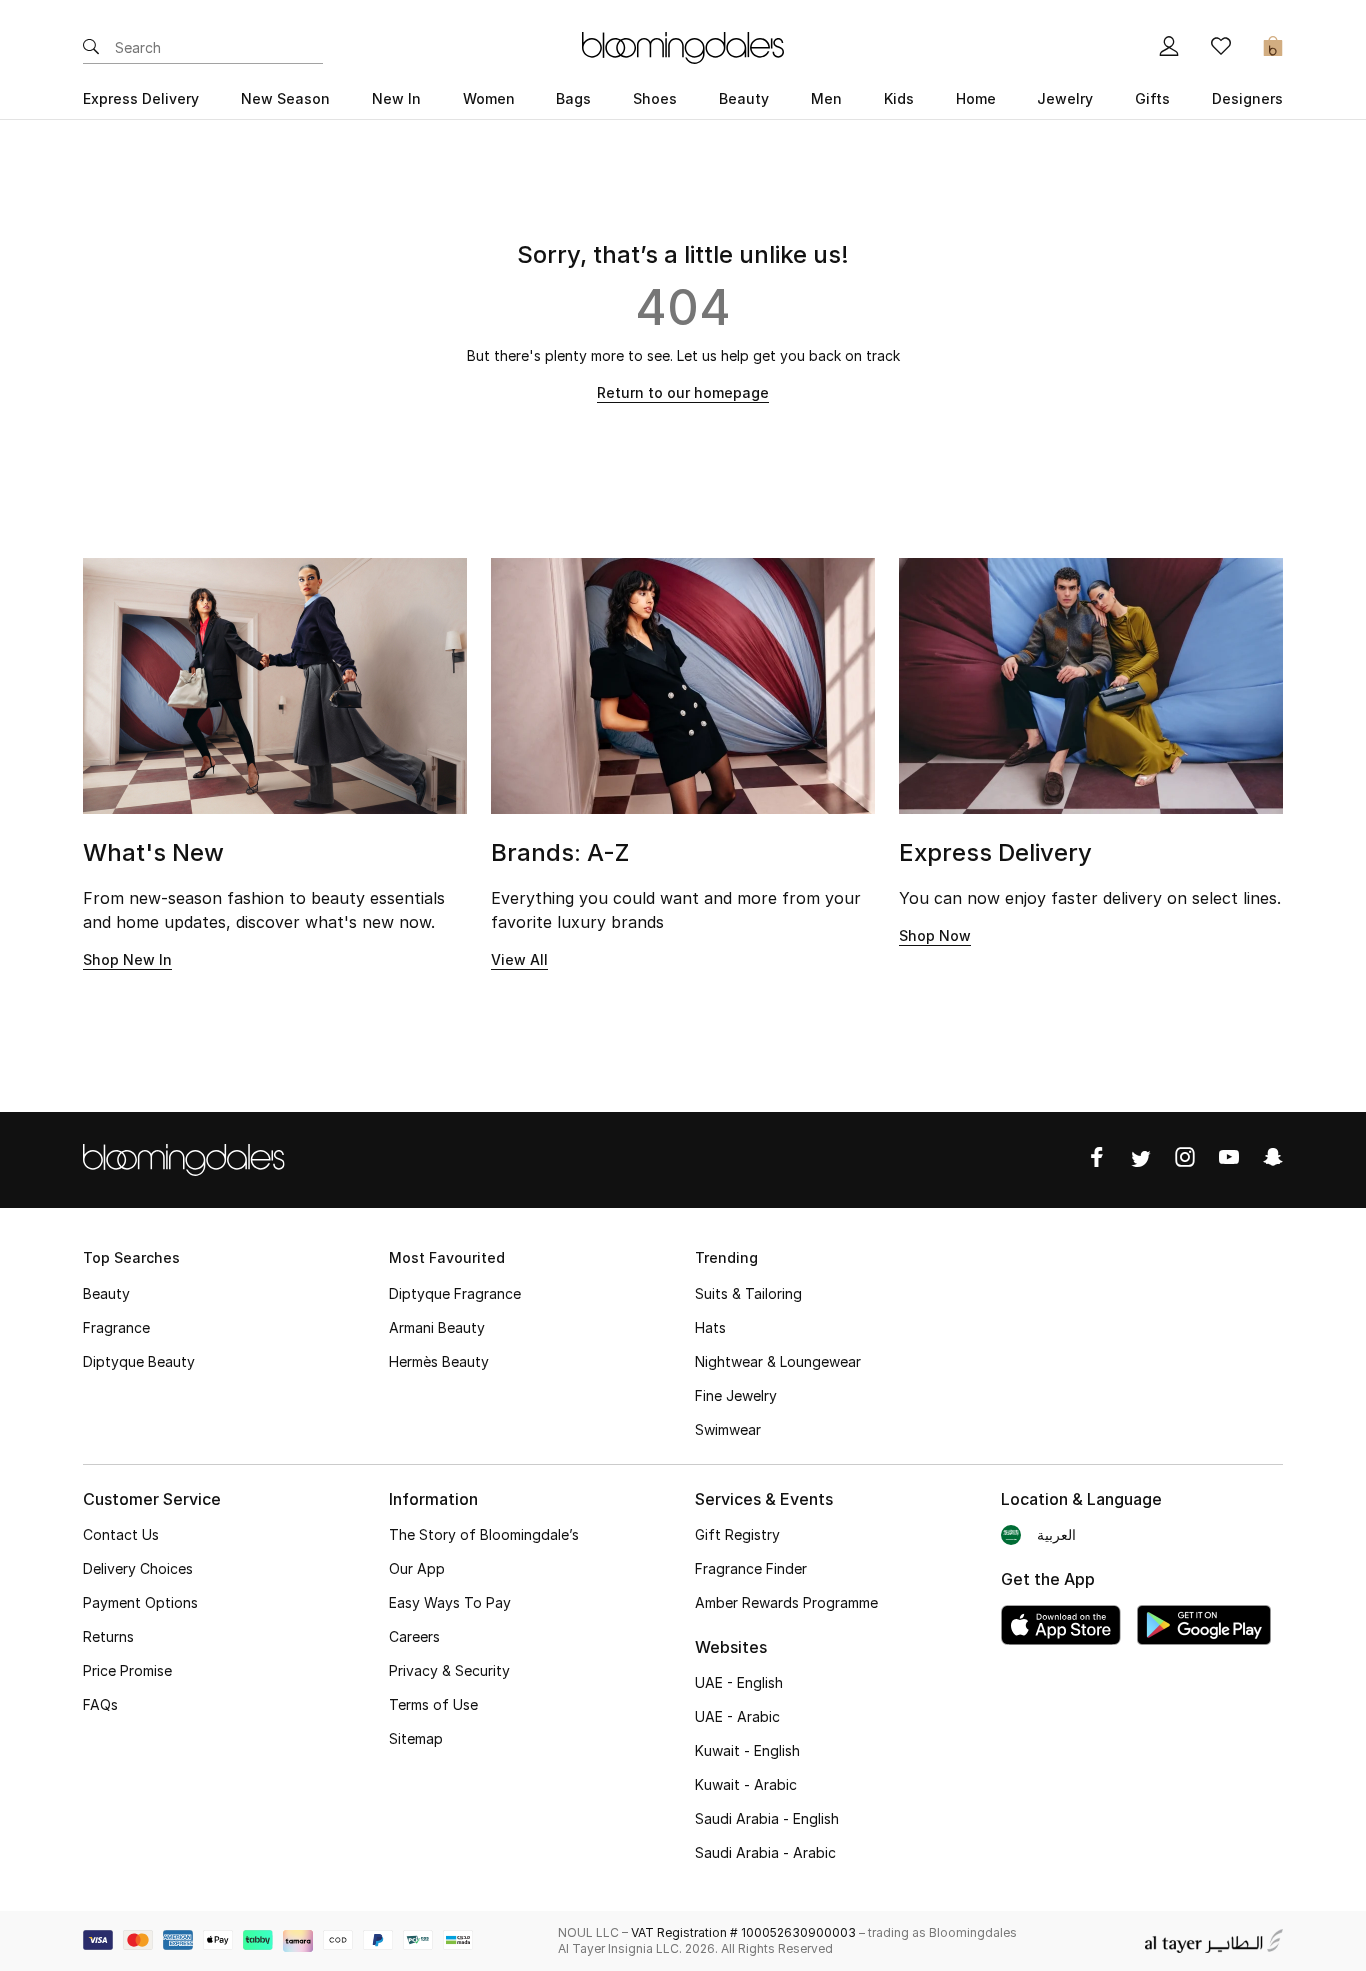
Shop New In (127, 959)
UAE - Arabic (737, 1716)
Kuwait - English (747, 1750)
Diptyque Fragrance (455, 1293)
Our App (417, 1568)
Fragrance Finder (751, 1568)
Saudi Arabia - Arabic (765, 1852)
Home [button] (976, 98)
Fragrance (116, 1327)
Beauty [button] (744, 98)
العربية (1056, 1534)
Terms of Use (433, 1704)
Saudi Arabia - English (767, 1818)
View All (519, 959)
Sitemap (416, 1738)
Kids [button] (899, 98)
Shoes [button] (655, 98)
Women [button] (489, 98)
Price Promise (127, 1670)
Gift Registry (737, 1534)
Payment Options (140, 1602)
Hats (710, 1327)
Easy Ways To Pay (450, 1602)
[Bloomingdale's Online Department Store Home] (683, 46)
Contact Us (121, 1534)
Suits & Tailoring (748, 1293)
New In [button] (396, 98)
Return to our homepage (683, 392)
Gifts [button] (1152, 98)
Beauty (106, 1293)
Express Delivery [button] (141, 98)
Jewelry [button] (1065, 98)
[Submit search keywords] (91, 48)
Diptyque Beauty (139, 1361)
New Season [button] (285, 98)
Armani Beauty (437, 1327)
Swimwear (728, 1429)
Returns (108, 1636)
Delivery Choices (138, 1568)
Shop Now (935, 935)
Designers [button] (1247, 98)
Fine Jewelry (736, 1395)
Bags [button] (573, 98)
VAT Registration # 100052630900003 (743, 1932)
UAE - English (739, 1682)
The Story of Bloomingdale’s (484, 1534)
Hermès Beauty (439, 1361)
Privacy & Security (449, 1670)
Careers (414, 1636)
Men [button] (826, 98)
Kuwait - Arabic (746, 1784)
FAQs (100, 1704)
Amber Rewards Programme (786, 1602)
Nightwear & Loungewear (778, 1361)
